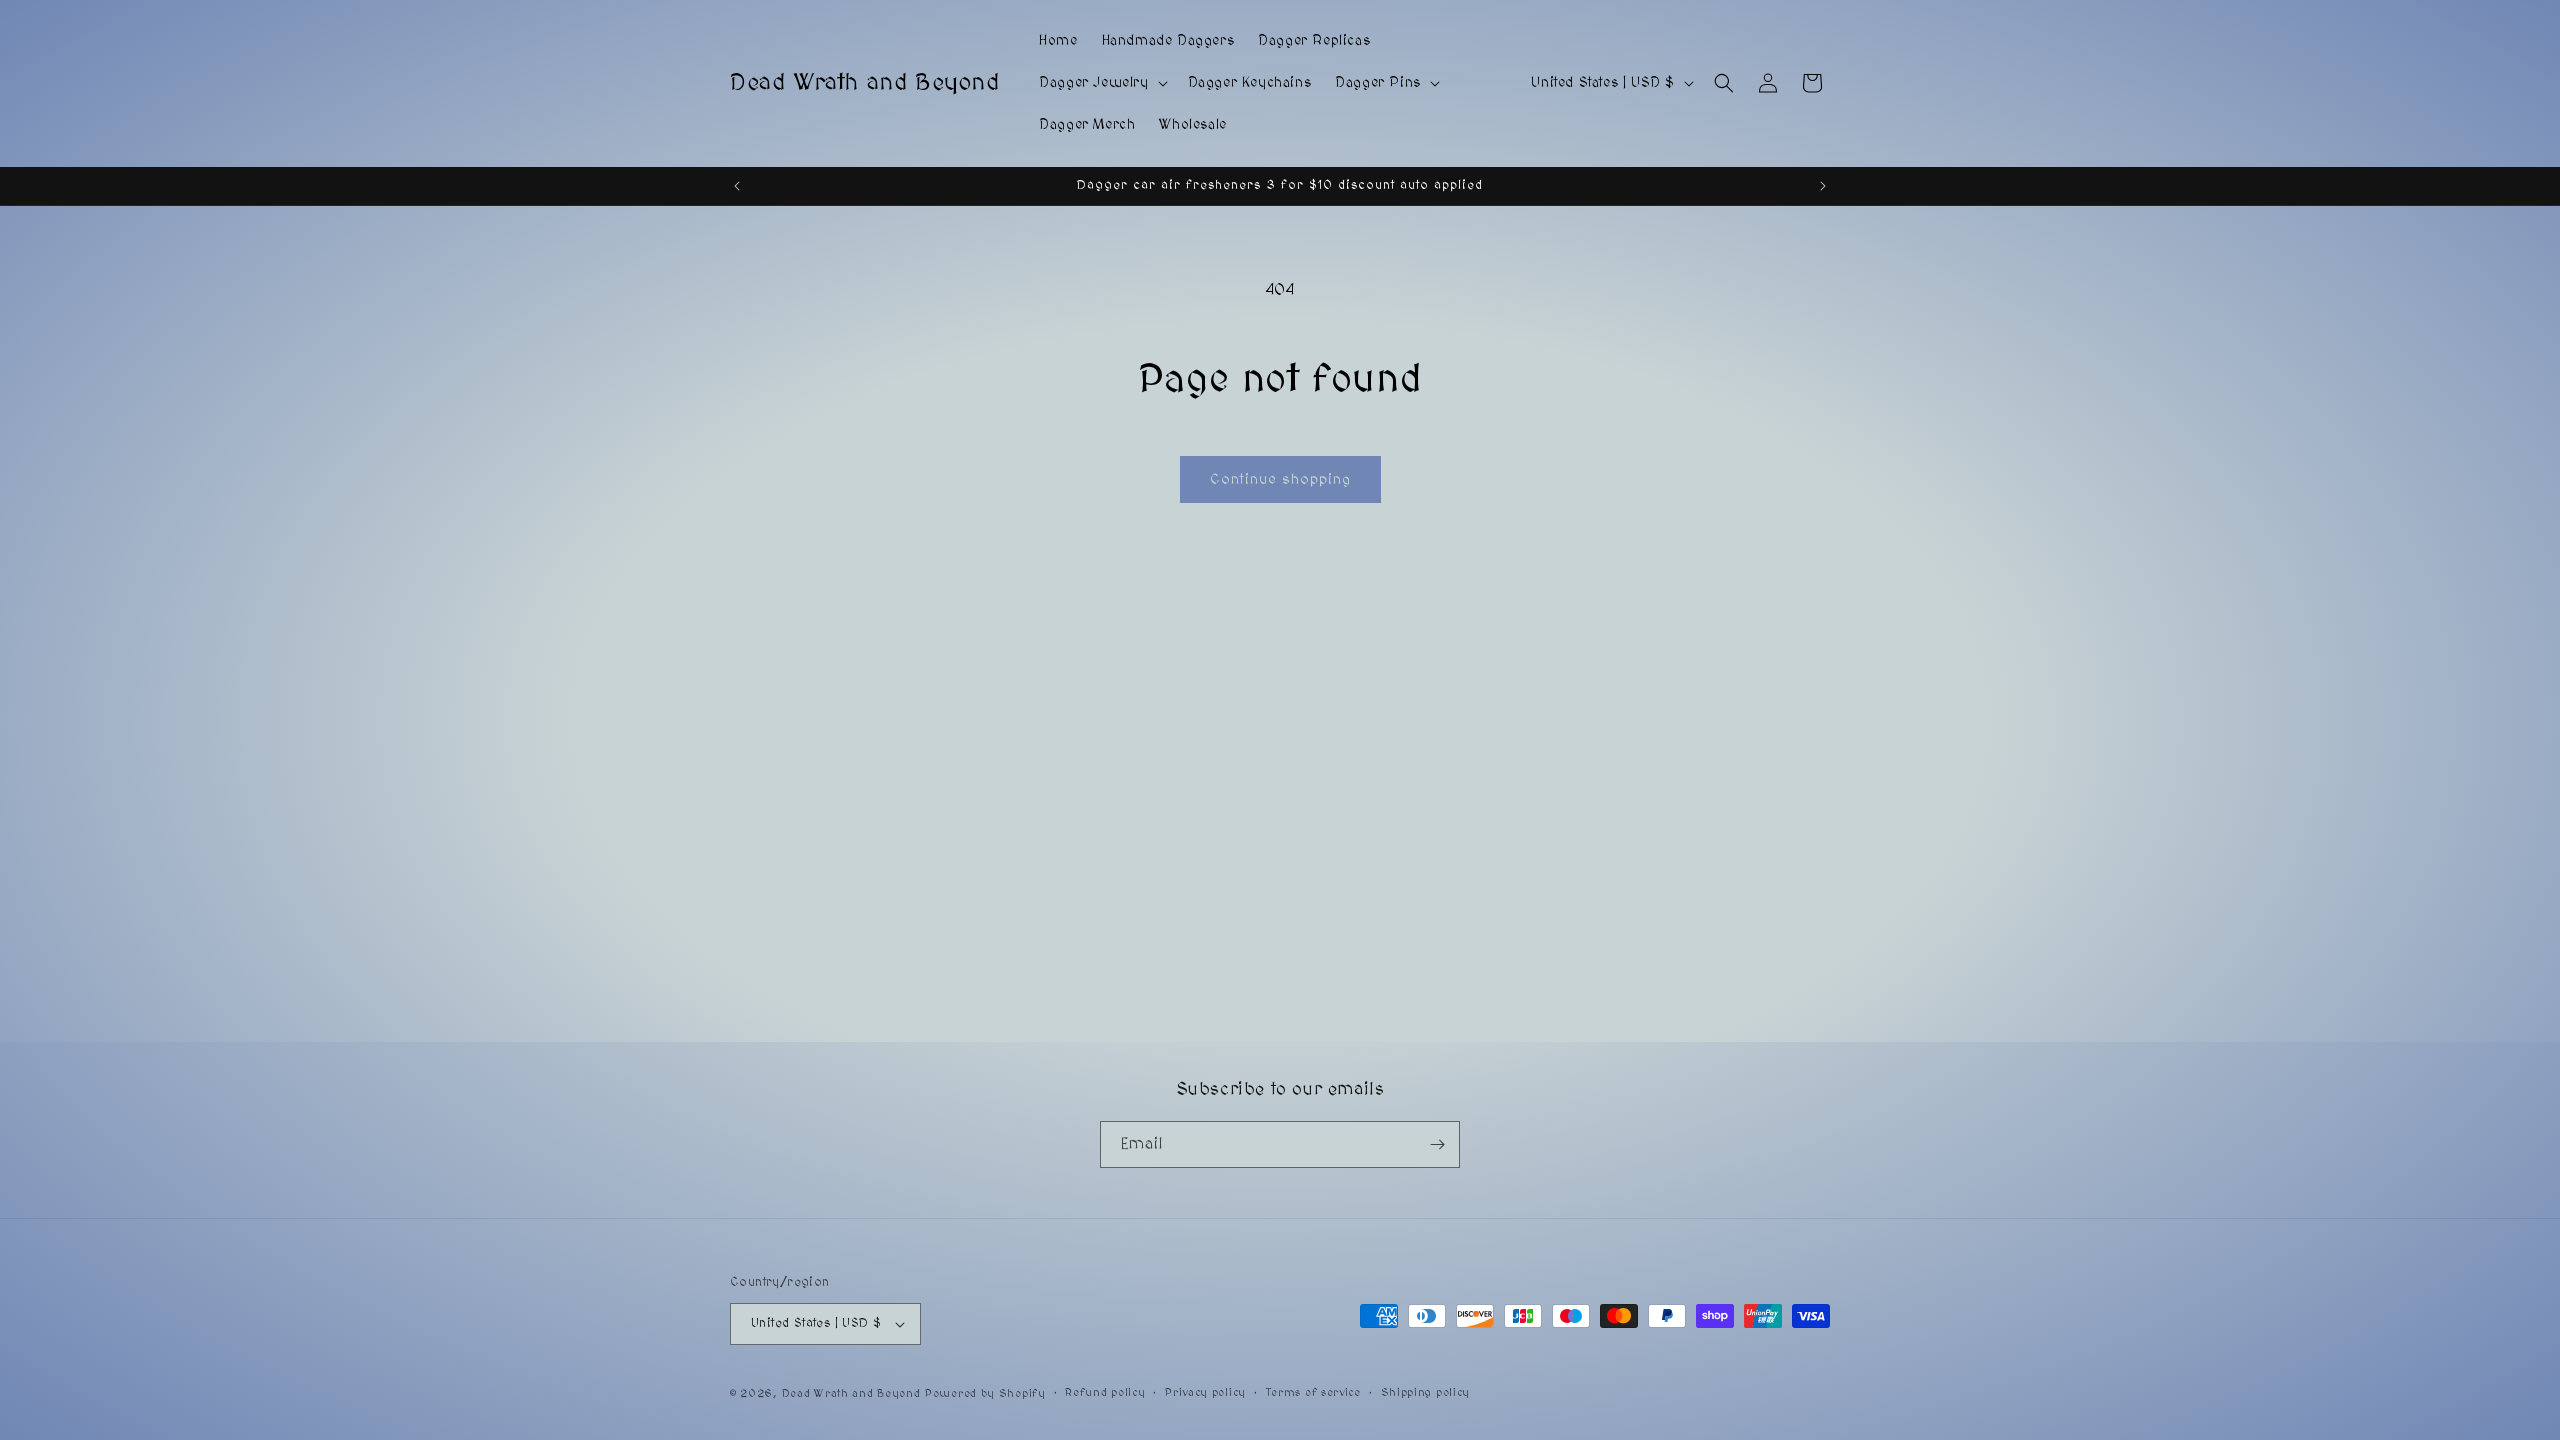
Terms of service (1313, 1392)
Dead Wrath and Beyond (851, 1393)
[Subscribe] (1437, 1144)
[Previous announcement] (737, 186)
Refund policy (1105, 1392)
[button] (1101, 83)
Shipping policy (1426, 1392)
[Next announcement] (1823, 186)
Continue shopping (1280, 479)
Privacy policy (1205, 1392)
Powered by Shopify (985, 1393)
